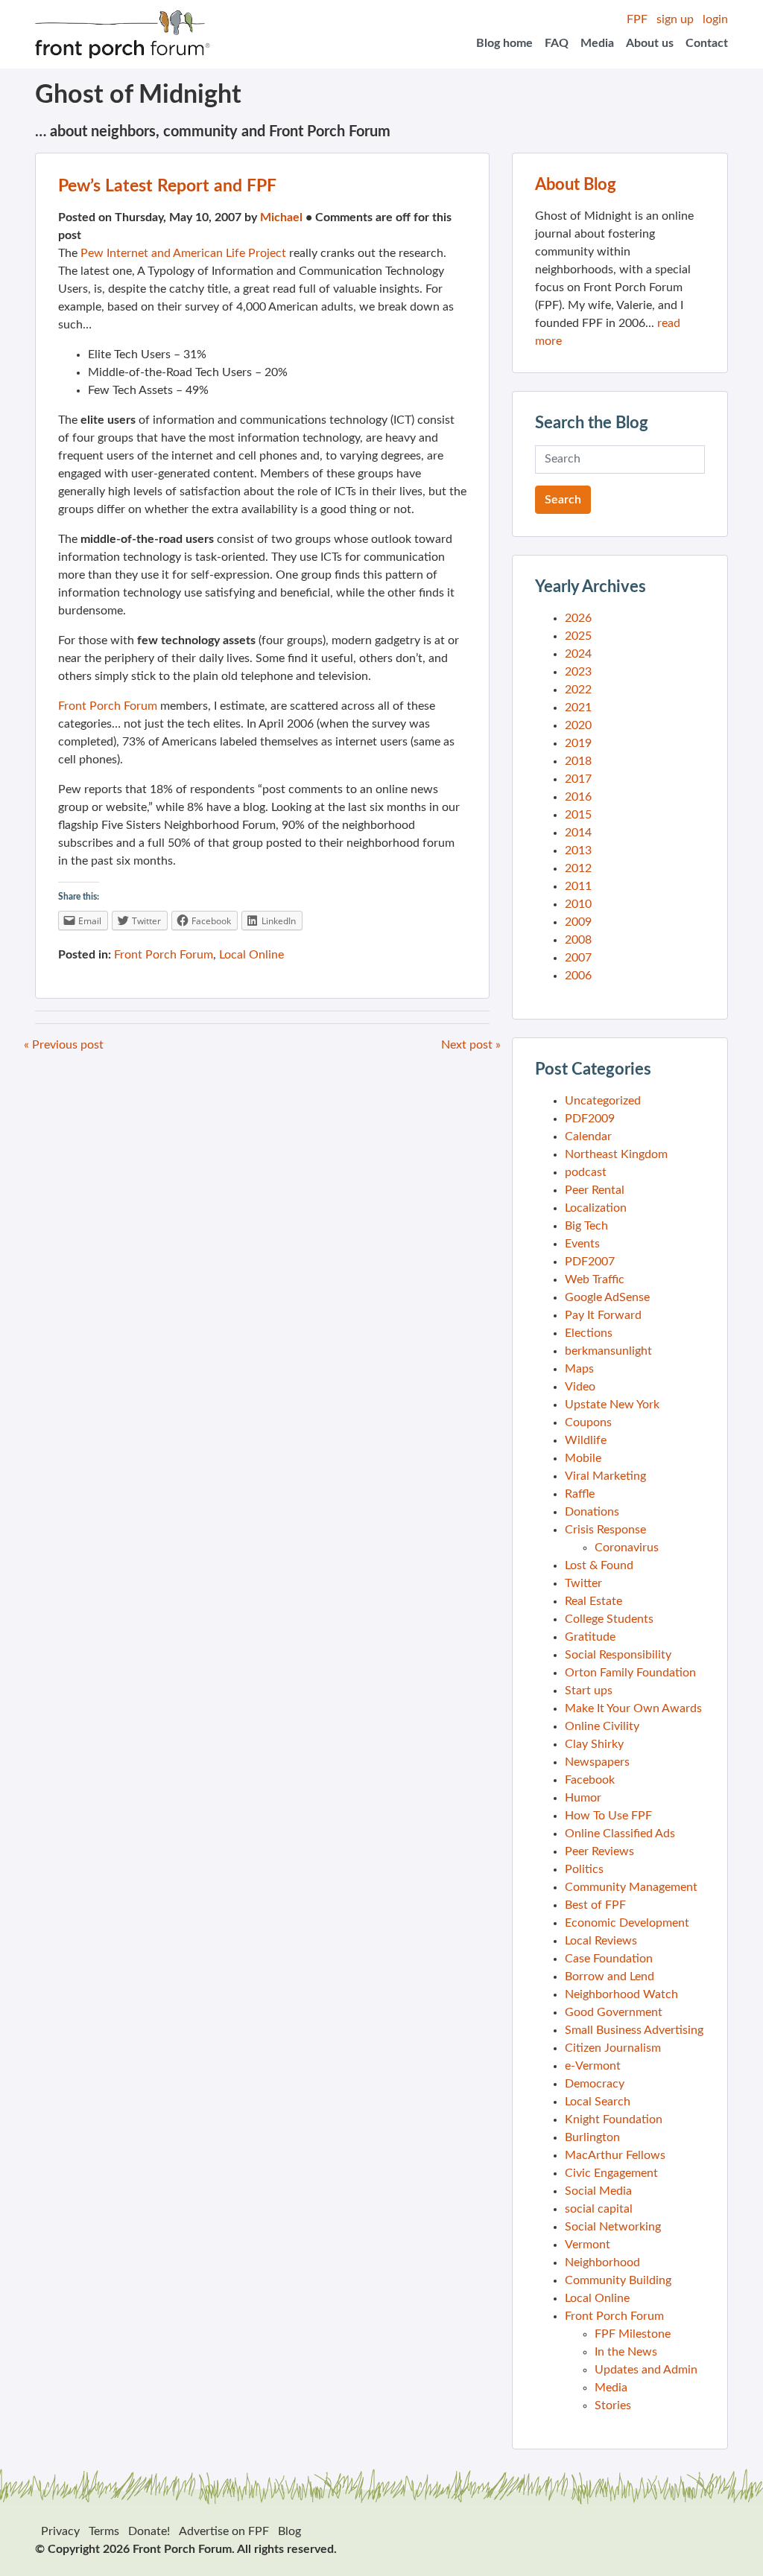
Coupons (588, 1422)
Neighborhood (602, 2262)
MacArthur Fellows (615, 2155)
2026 (578, 618)
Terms (104, 2531)
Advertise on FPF (224, 2531)
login (715, 19)
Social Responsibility (618, 1655)
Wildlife (586, 1440)
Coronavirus (627, 1548)
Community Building (618, 2280)
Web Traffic (595, 1279)
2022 (578, 690)
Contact (707, 43)
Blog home (504, 43)
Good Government (614, 2012)
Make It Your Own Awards (633, 1708)
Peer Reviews (599, 1851)
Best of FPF (595, 1905)
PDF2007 (590, 1262)
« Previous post (64, 1045)
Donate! (149, 2531)
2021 (578, 707)
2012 (578, 868)
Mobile (583, 1458)
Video (580, 1387)
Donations (592, 1512)
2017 (578, 779)
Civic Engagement (611, 2173)
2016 (578, 797)
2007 (578, 958)
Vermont (588, 2245)
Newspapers (597, 1762)
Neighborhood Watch (621, 1994)
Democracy (595, 2084)
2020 (578, 725)
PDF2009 (590, 1119)
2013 (578, 850)
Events (582, 1244)
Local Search (598, 2102)
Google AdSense (607, 1297)
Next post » (471, 1045)
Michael (281, 217)
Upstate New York (612, 1405)
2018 (578, 761)
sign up (675, 19)
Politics (584, 1869)
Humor (583, 1798)
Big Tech (586, 1226)
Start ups (589, 1691)
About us (650, 43)
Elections (589, 1333)
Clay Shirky (594, 1744)
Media (597, 43)
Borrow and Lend (610, 1976)
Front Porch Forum (108, 706)
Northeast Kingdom (616, 1154)
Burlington (592, 2137)
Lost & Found (599, 1565)
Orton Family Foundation (630, 1673)
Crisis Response (605, 1530)
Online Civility (602, 1726)
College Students (609, 1619)
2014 (578, 833)
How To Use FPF (608, 1816)
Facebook (590, 1780)
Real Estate (593, 1601)
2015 (578, 815)
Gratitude (590, 1637)
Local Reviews (601, 1941)
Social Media (598, 2191)
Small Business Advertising (634, 2030)
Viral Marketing (605, 1476)
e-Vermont (593, 2066)
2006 (578, 976)
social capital (599, 2209)
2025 (578, 636)
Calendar (588, 1136)
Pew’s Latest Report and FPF (167, 186)
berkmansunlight (608, 1351)
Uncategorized (603, 1101)
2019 (578, 743)
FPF (637, 19)
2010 (578, 904)
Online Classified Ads (620, 1834)
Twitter (583, 1583)
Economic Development (627, 1923)
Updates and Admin (646, 2370)
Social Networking (613, 2227)
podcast (586, 1172)
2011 (578, 886)
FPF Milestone (633, 2334)
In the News (626, 2352)
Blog (289, 2531)
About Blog (576, 185)
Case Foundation (609, 1959)
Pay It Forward (603, 1315)
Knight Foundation (614, 2119)
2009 (578, 922)
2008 (578, 940)
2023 (578, 672)
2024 (578, 654)
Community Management (631, 1887)
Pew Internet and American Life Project (183, 253)
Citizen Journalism (613, 2048)
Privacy (60, 2531)
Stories (613, 2405)
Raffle (580, 1494)
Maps (579, 1369)
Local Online (251, 955)
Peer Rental (595, 1190)
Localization (596, 1208)
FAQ (557, 43)
